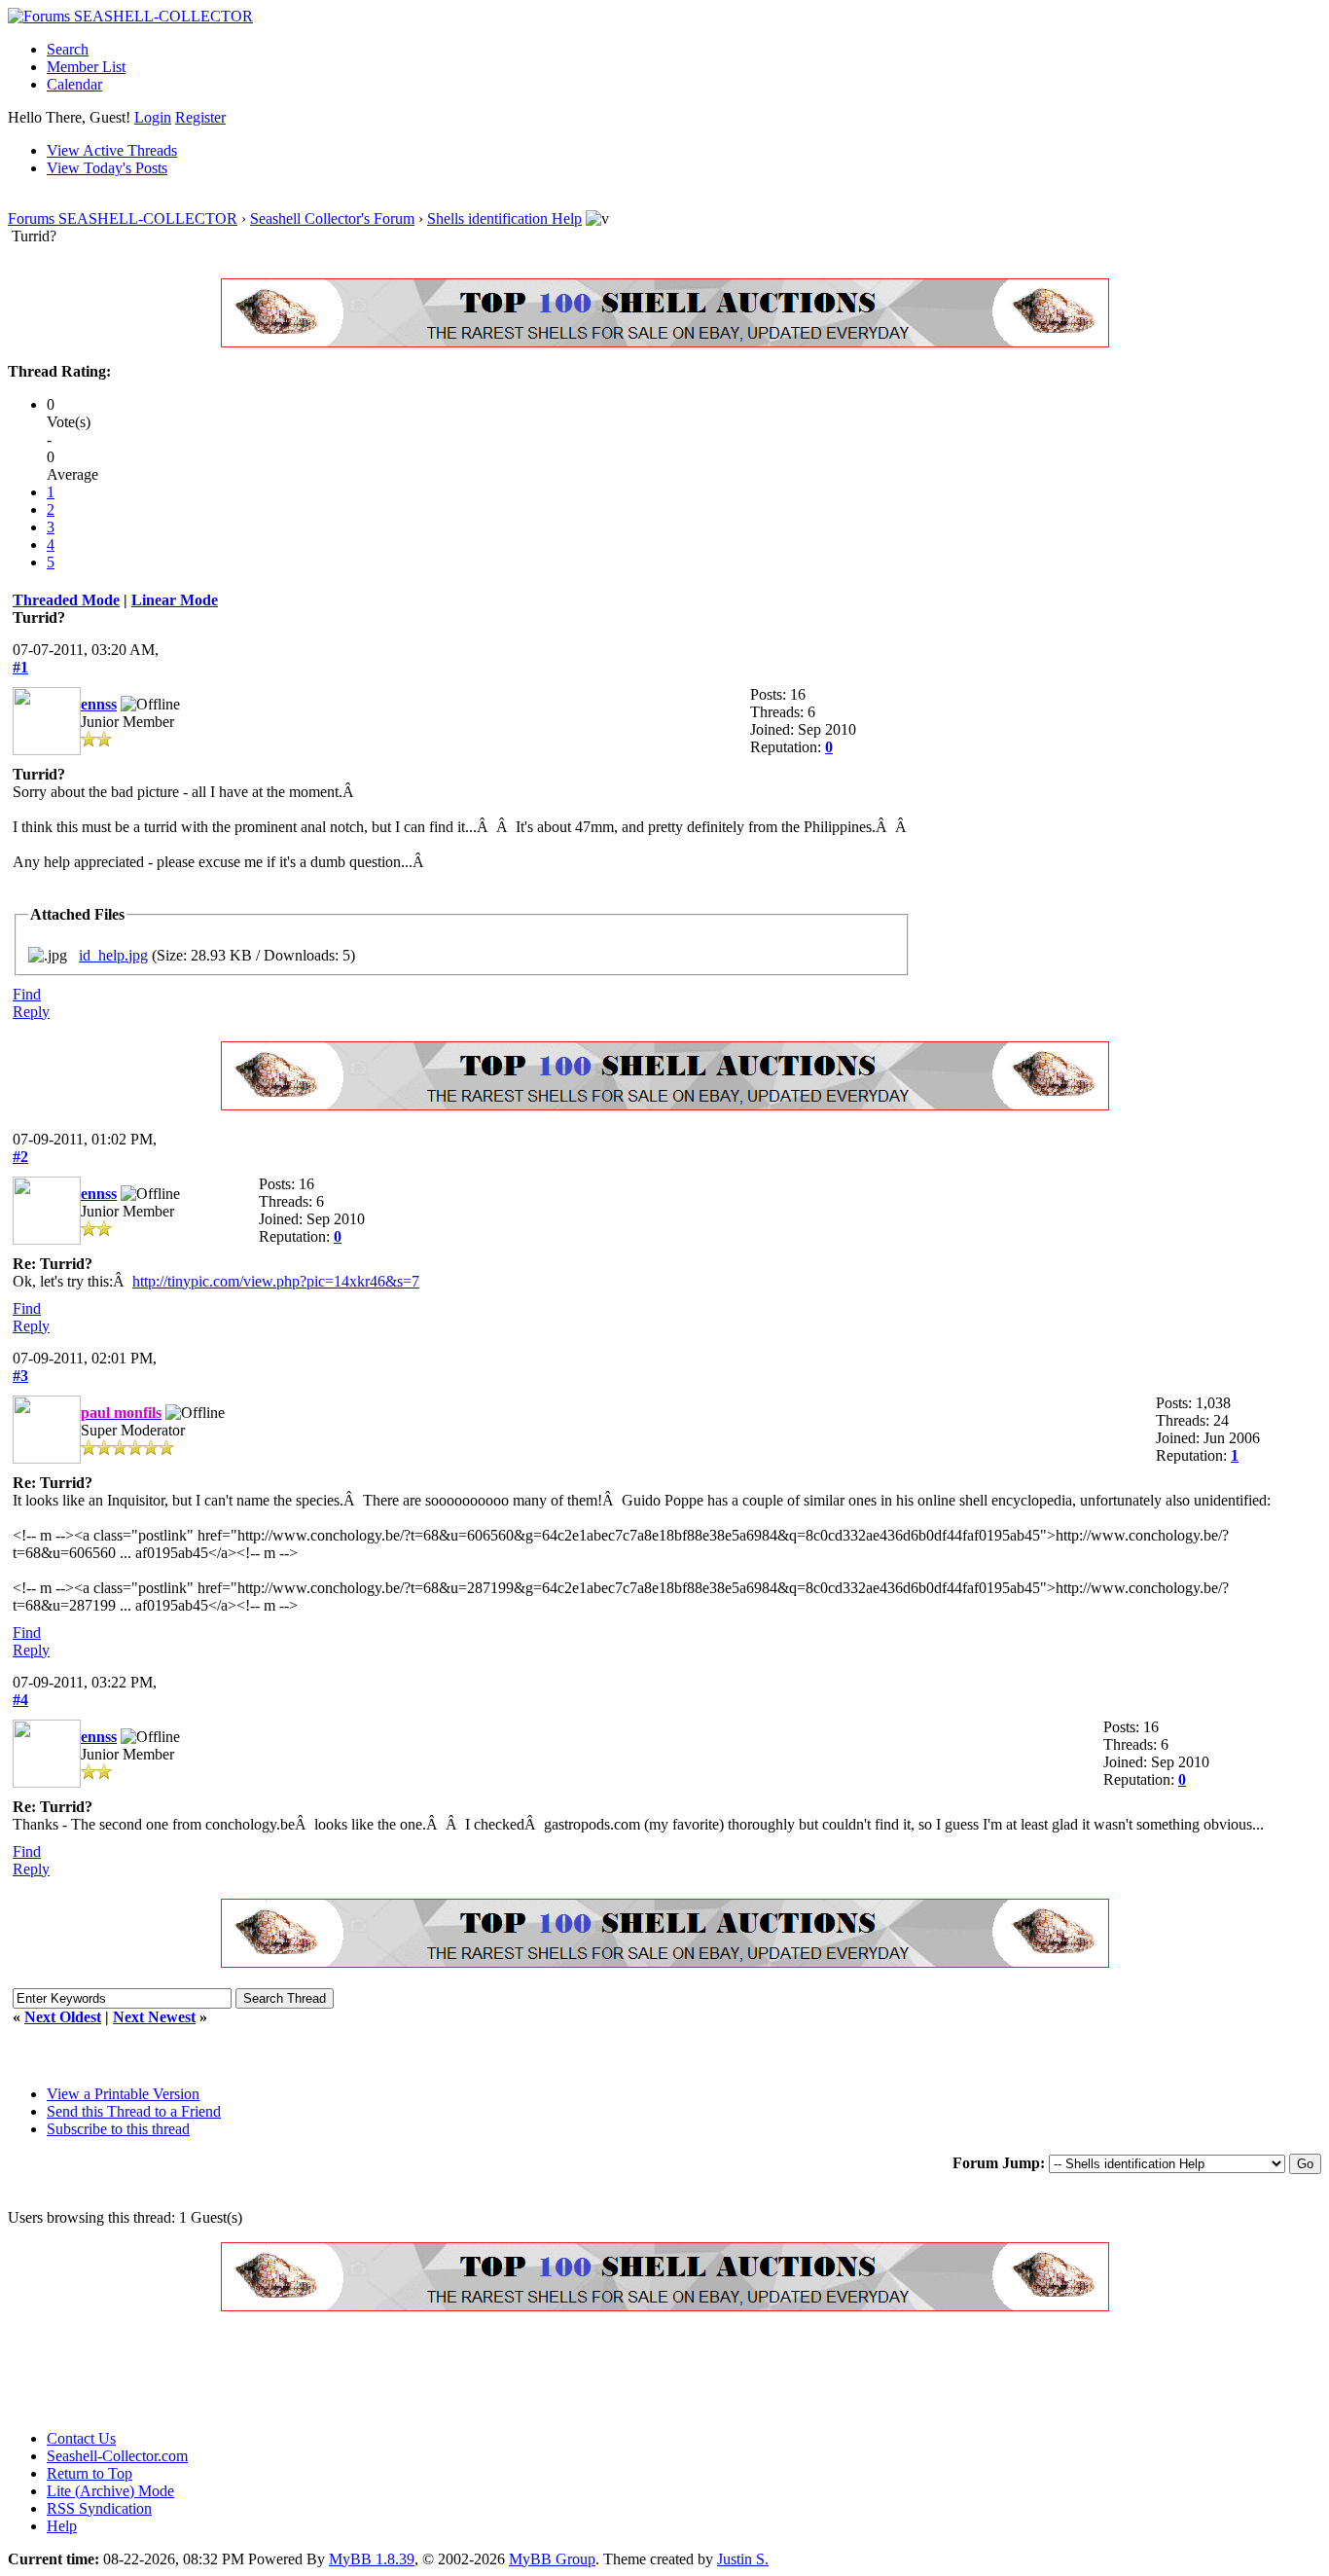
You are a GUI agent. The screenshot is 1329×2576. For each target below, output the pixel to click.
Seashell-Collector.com (117, 2456)
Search (68, 49)
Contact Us (81, 2438)
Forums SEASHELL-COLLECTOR (123, 218)
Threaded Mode (66, 600)
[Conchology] (665, 342)
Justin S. (743, 2559)
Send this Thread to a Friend (134, 2111)
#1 (20, 667)
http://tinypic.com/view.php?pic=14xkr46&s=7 (276, 1281)
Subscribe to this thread (118, 2129)
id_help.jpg (113, 955)
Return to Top (90, 2473)
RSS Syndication (99, 2508)
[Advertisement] (362, 2371)
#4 (20, 1700)
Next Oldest (63, 2017)
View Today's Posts (107, 168)
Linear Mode (175, 600)
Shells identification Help (504, 218)
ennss (99, 704)
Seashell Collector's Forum (332, 218)
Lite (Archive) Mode (110, 2491)
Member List (86, 67)
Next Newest (154, 2017)
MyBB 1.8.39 (372, 2559)
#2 (20, 1157)
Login (153, 117)
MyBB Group (552, 2559)
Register (200, 117)
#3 (20, 1376)
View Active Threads (112, 150)
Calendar (74, 84)
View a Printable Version (123, 2094)
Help (62, 2526)
